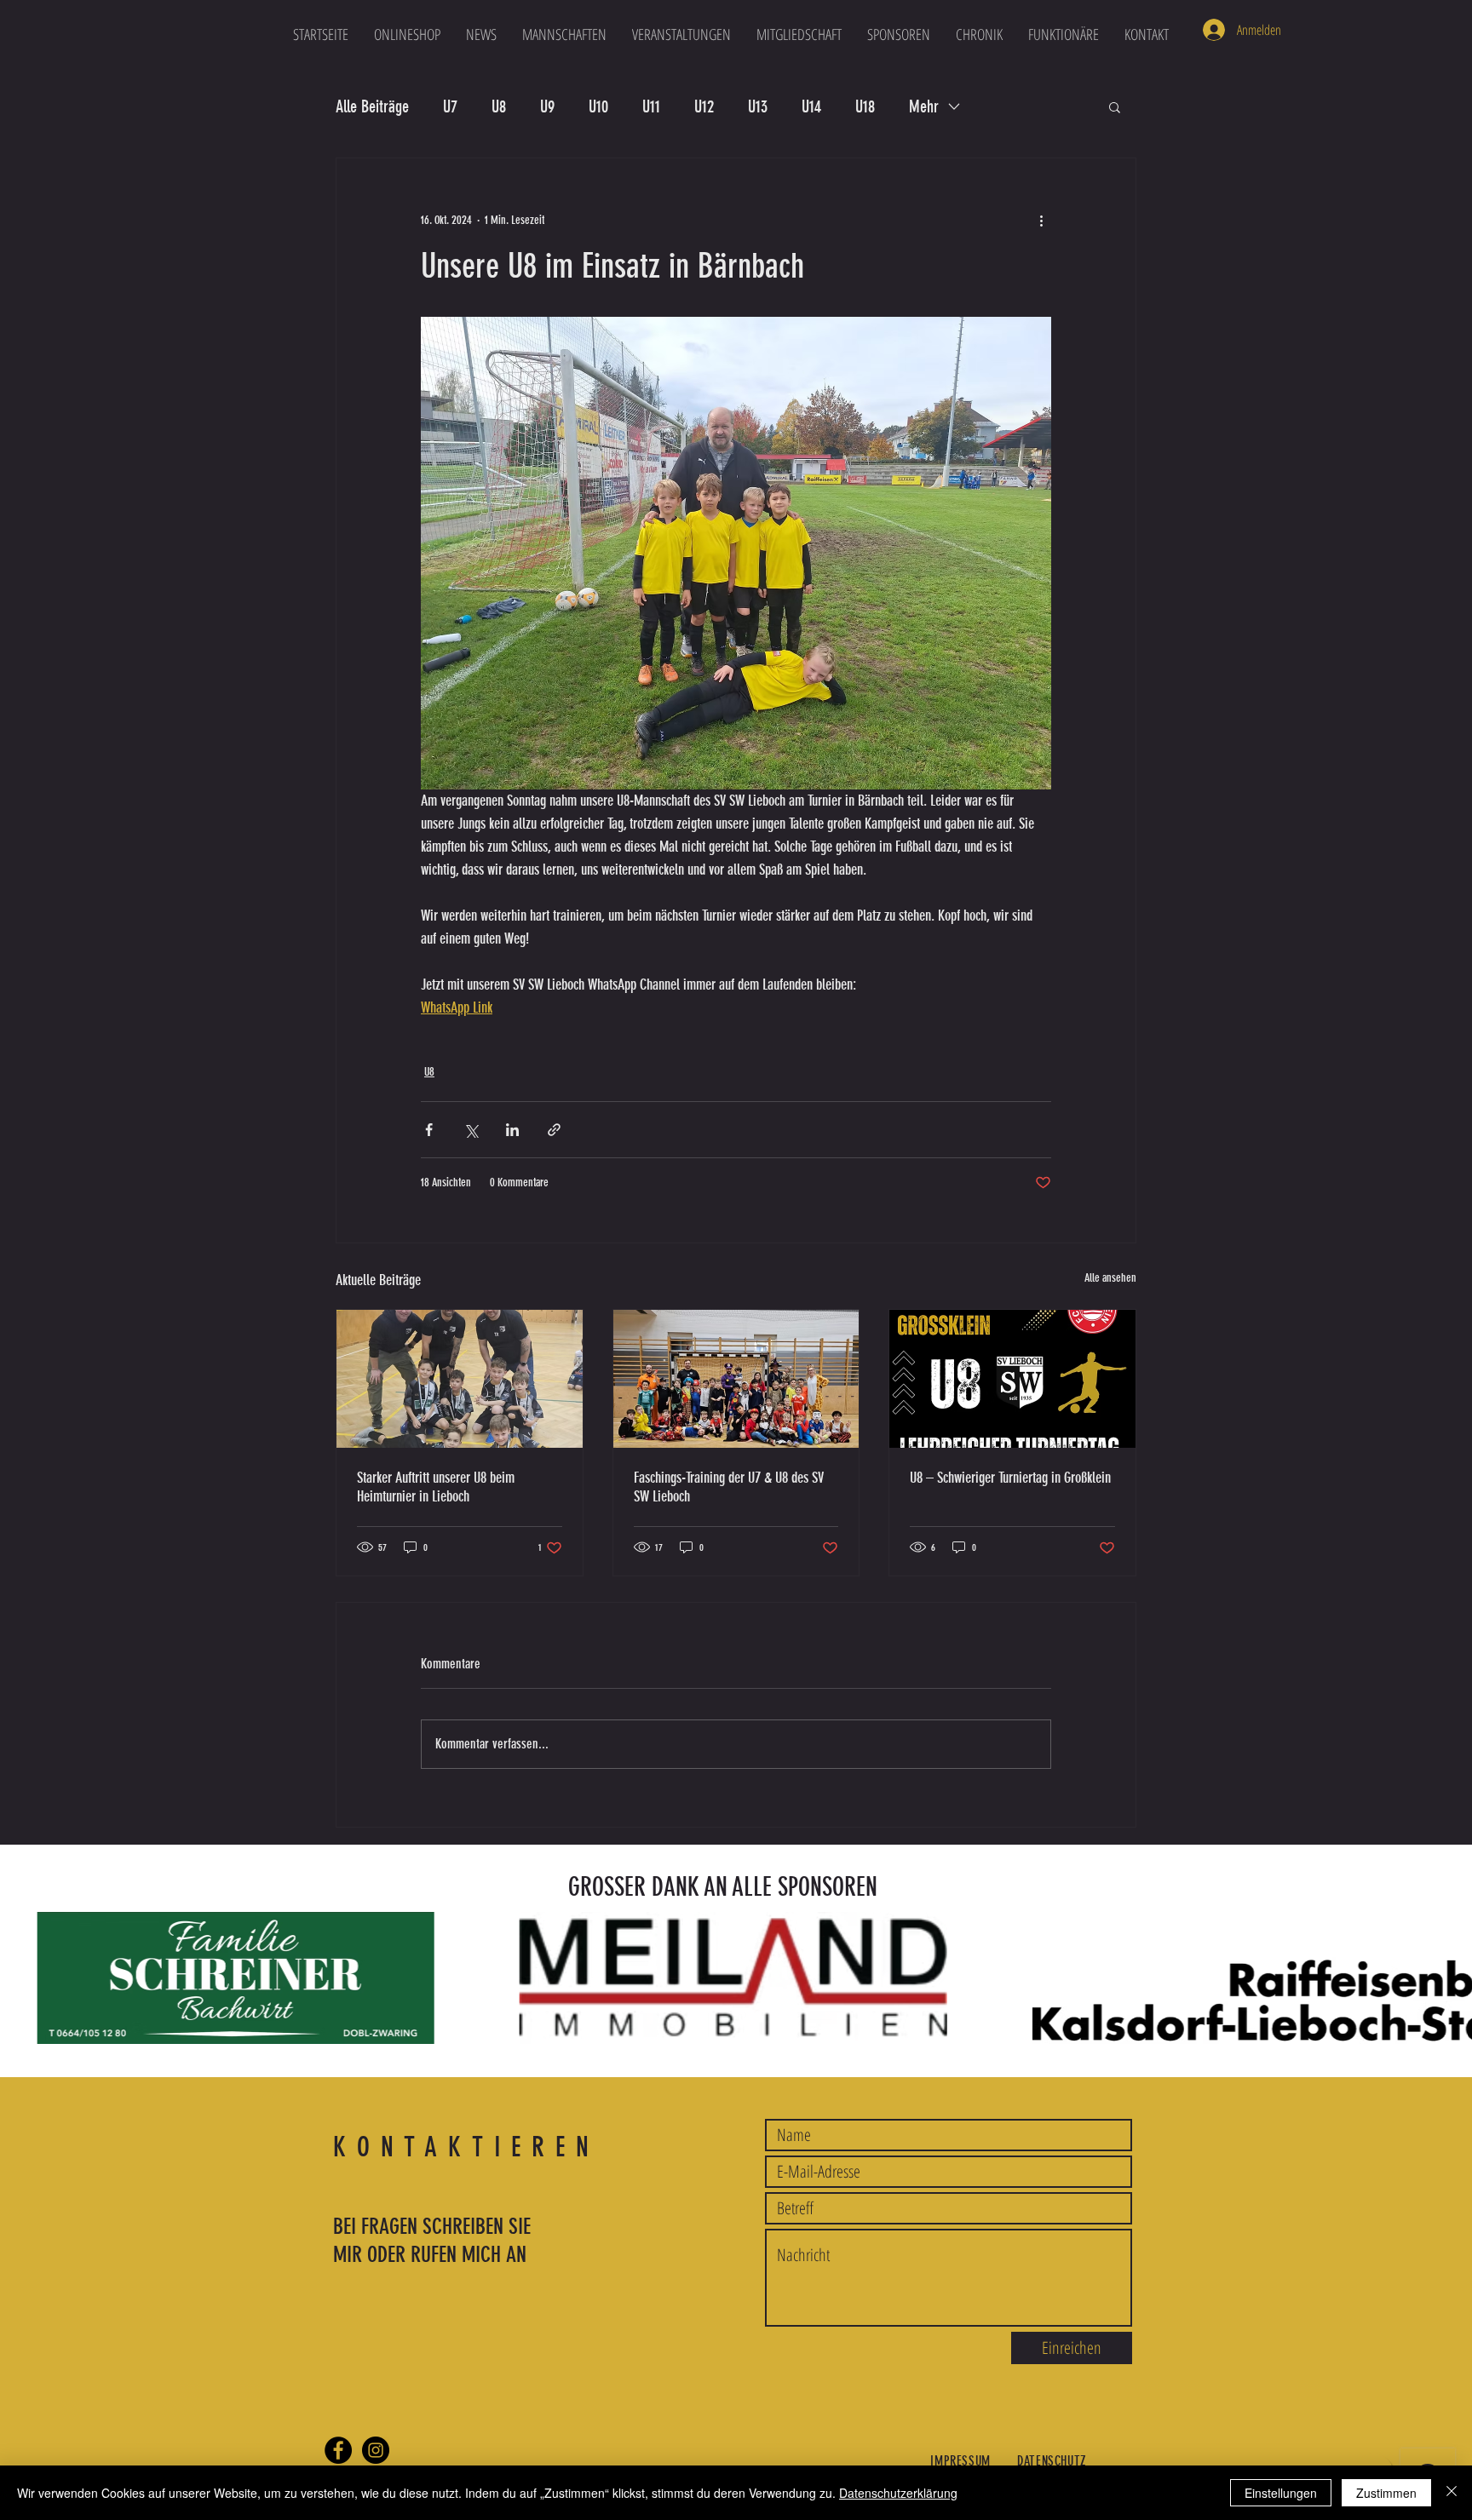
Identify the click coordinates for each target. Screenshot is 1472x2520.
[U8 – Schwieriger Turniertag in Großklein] (1012, 1379)
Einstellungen (1281, 2493)
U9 (547, 106)
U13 (758, 106)
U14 (811, 106)
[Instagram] (376, 2450)
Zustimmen (1386, 2493)
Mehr (924, 106)
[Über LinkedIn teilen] (512, 1130)
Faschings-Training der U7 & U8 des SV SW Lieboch (729, 1487)
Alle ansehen (1110, 1278)
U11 (651, 106)
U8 (499, 106)
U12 (704, 106)
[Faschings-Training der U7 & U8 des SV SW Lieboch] (736, 1379)
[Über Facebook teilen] (429, 1130)
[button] (564, 34)
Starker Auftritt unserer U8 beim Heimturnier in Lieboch (436, 1487)
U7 (450, 106)
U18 (865, 106)
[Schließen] (1452, 2493)
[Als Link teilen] (554, 1130)
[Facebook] (338, 2450)
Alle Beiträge (372, 106)
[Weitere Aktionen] (1041, 220)
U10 (598, 106)
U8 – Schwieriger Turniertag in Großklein (1010, 1478)
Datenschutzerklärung (898, 2493)
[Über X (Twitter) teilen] (471, 1130)
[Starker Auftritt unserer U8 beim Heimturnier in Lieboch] (460, 1379)
